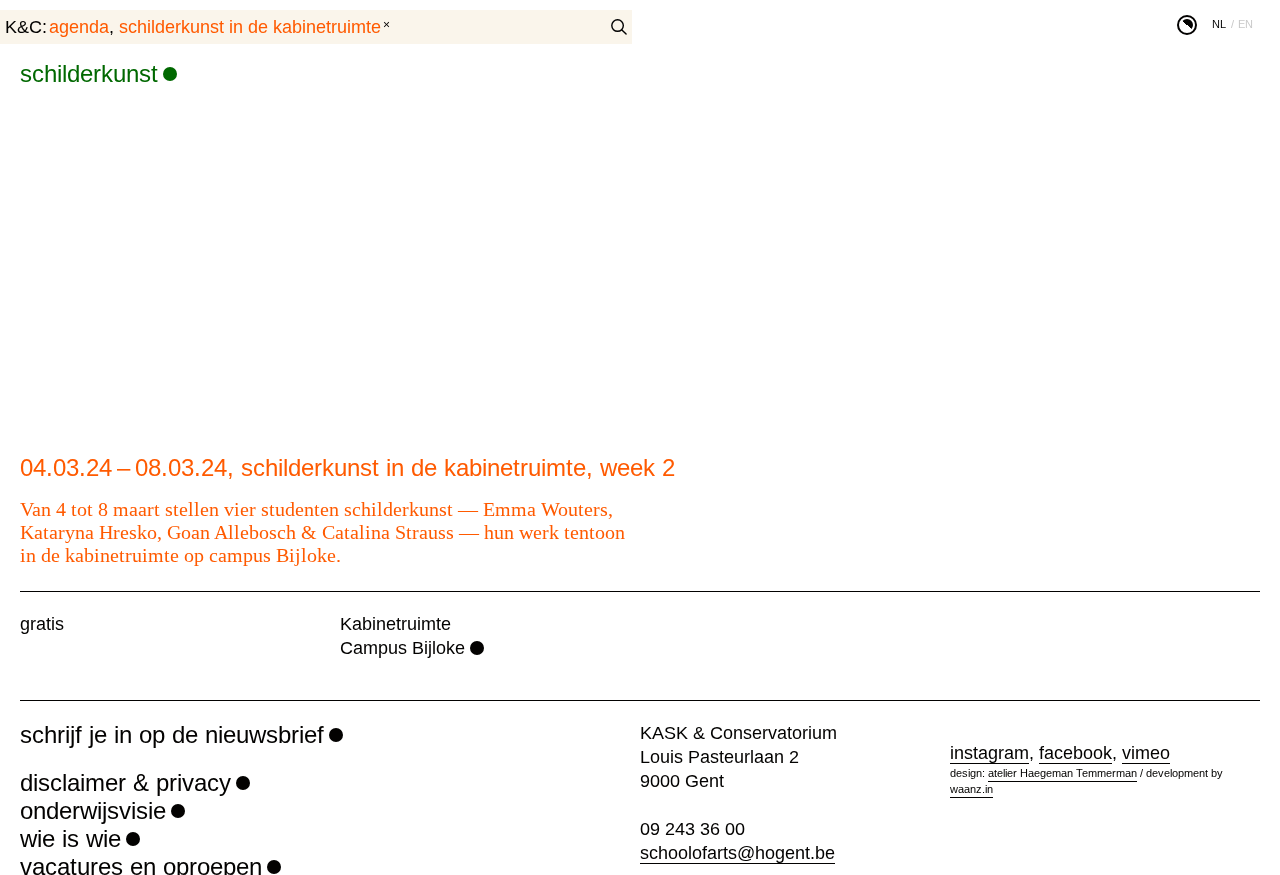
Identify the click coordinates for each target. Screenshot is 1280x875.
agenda (79, 27)
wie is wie (70, 838)
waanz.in (971, 789)
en (1245, 24)
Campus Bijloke (402, 648)
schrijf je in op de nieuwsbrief (172, 734)
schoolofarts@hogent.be (737, 853)
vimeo (1146, 753)
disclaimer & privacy (125, 782)
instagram (989, 753)
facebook (1075, 753)
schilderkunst (89, 73)
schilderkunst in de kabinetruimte (250, 27)
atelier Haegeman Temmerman (1062, 773)
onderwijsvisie (93, 810)
